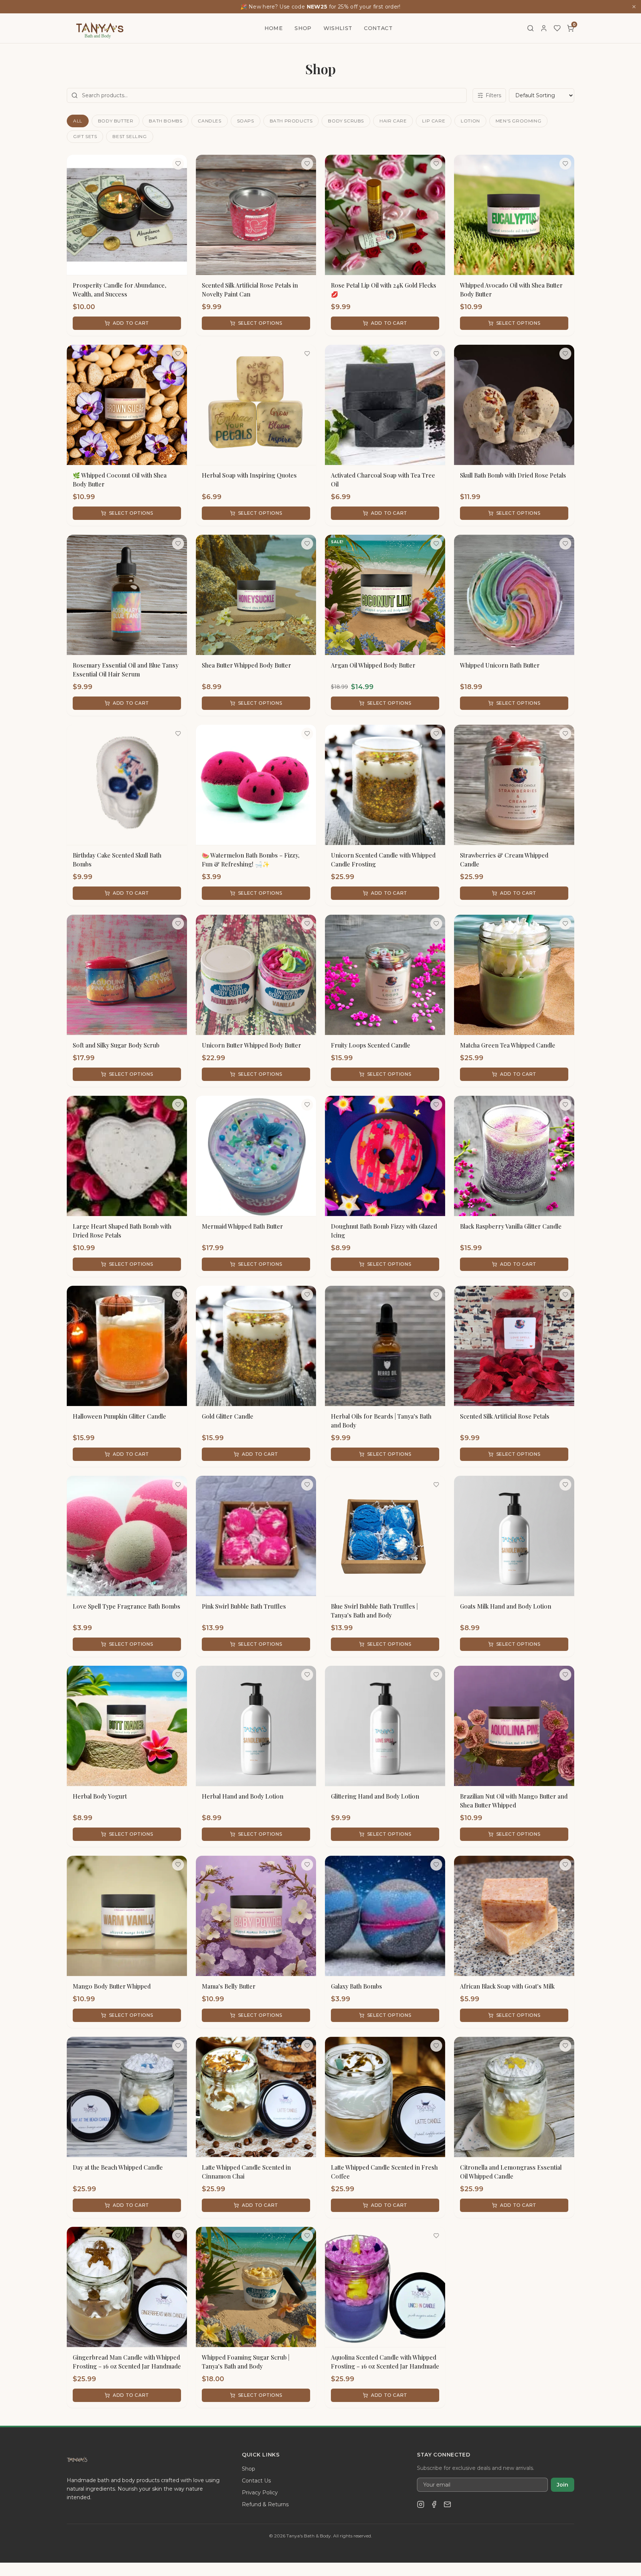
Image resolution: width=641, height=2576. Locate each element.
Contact (378, 28)
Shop (303, 28)
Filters (493, 95)
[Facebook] (434, 2504)
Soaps (246, 121)
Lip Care (434, 121)
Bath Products (291, 121)
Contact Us (256, 2481)
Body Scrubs (346, 121)
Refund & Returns (265, 2504)
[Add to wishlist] (178, 164)
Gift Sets (85, 136)
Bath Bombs (165, 121)
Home (274, 28)
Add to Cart (131, 323)
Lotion (470, 121)
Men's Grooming (518, 121)
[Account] (544, 28)
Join (563, 2485)
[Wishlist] (557, 28)
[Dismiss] (634, 7)
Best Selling (129, 136)
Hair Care (393, 121)
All (78, 121)
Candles (209, 121)
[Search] (530, 28)
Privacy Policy (260, 2493)
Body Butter (116, 121)
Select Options (260, 323)
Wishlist (338, 28)
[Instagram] (421, 2504)
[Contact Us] (447, 2504)
